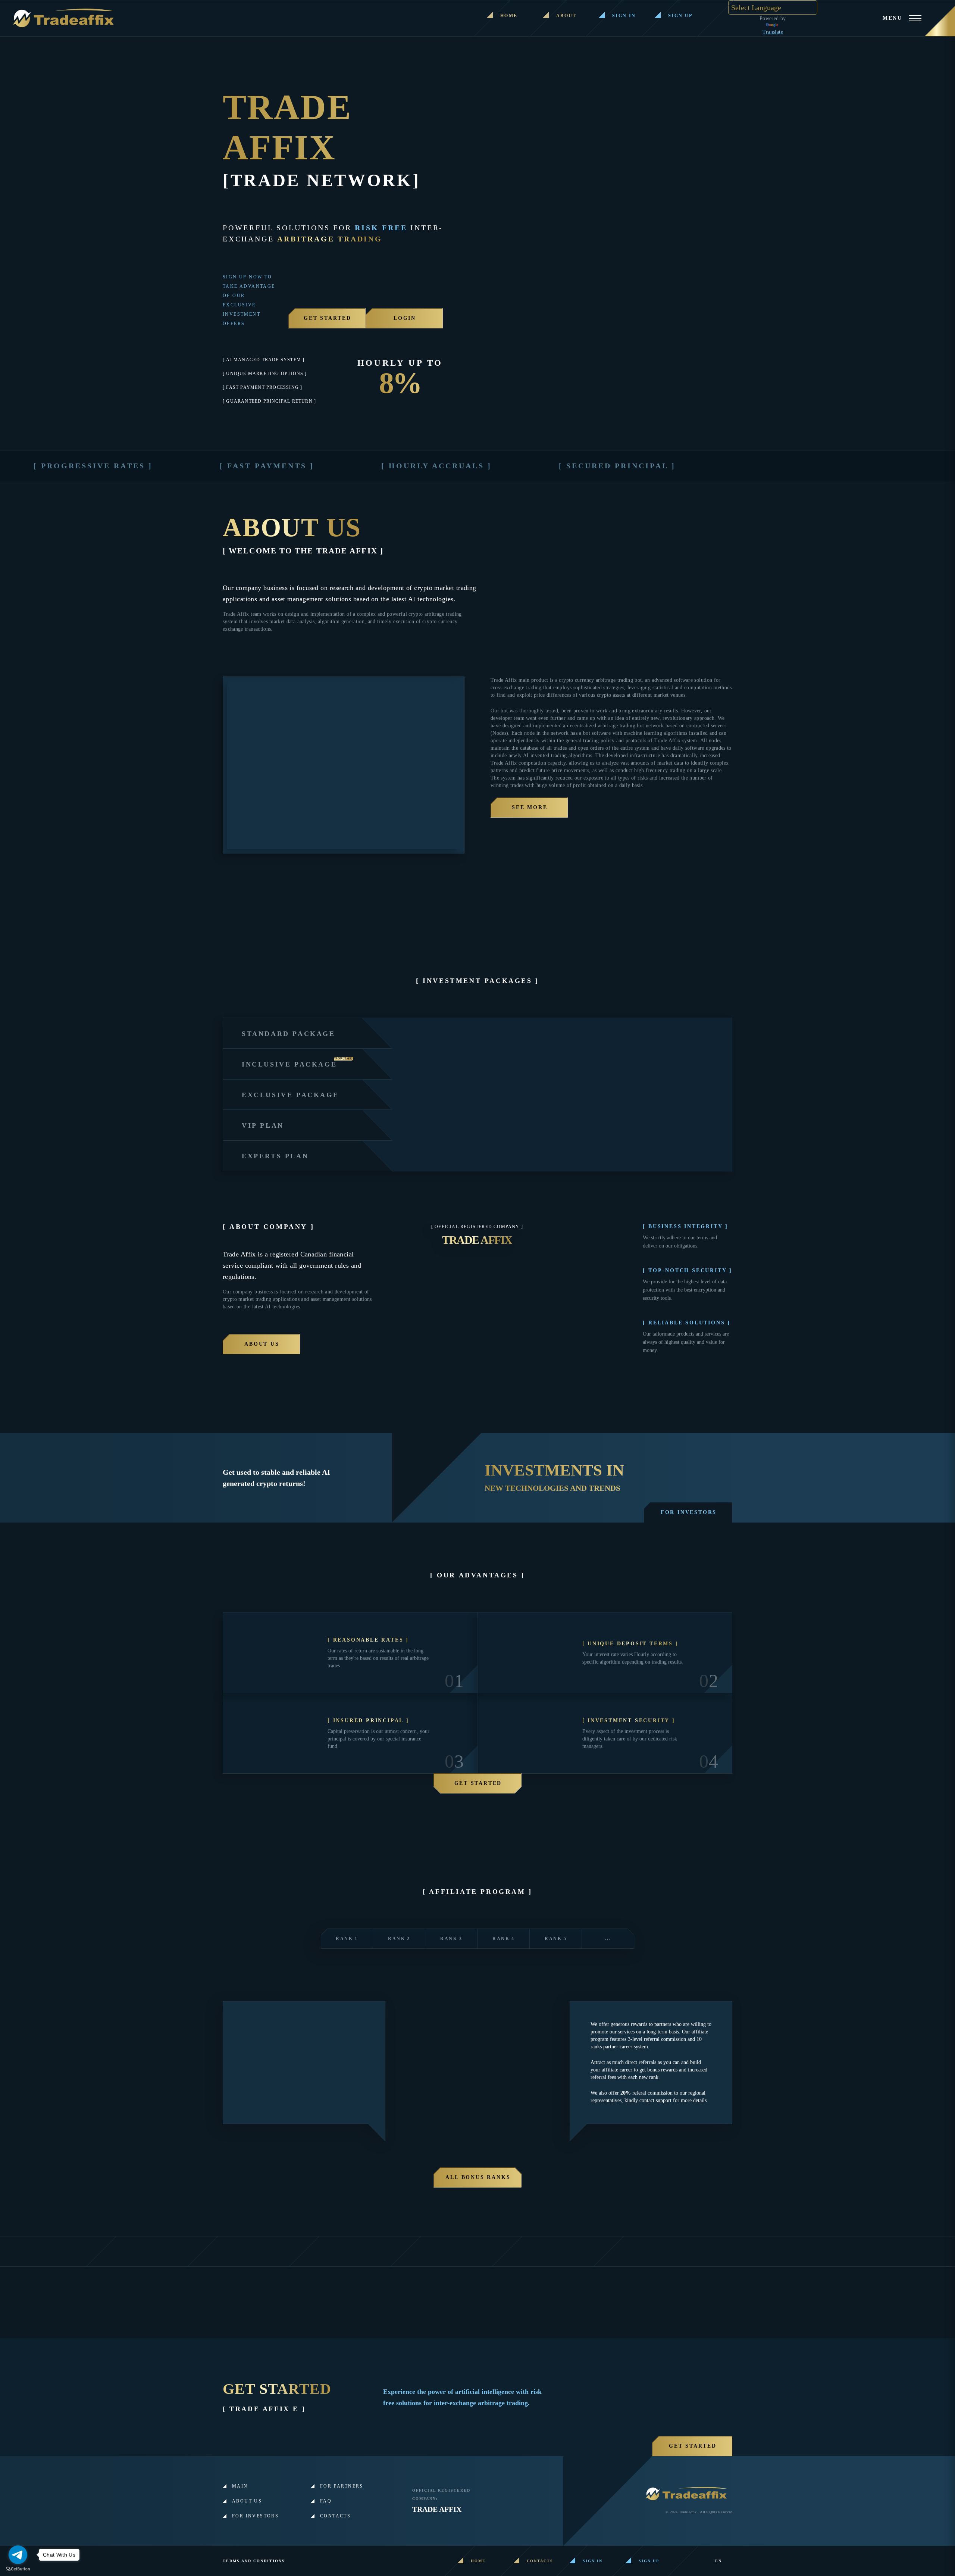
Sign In (624, 16)
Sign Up (680, 16)
